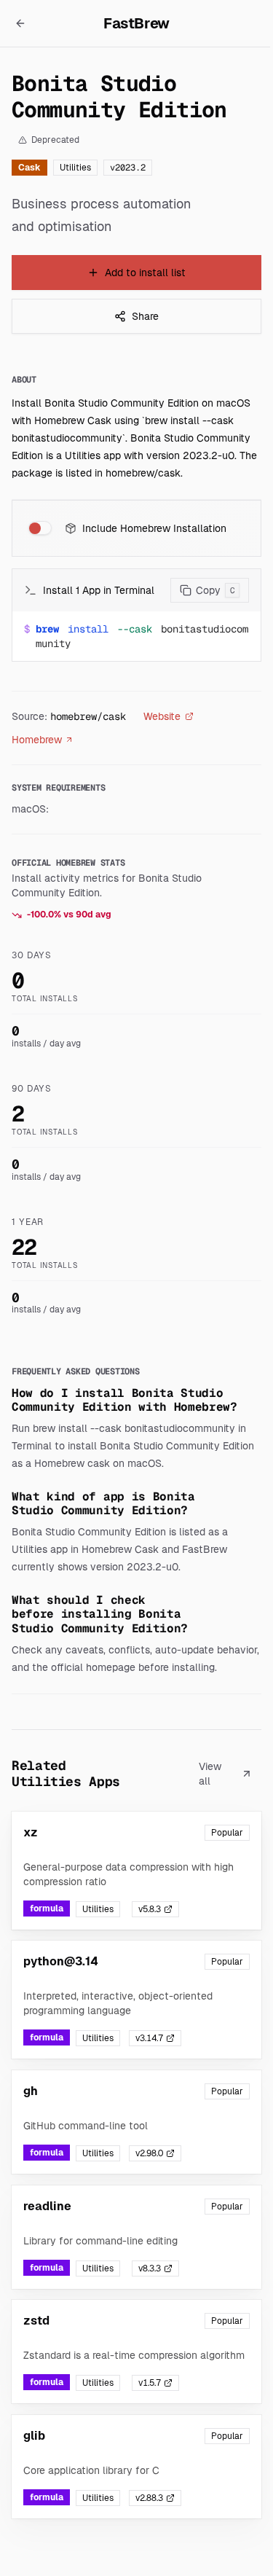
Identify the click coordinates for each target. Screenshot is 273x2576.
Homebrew (37, 740)
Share (145, 316)
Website (162, 716)
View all (210, 1774)
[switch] (40, 528)
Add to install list (145, 273)
